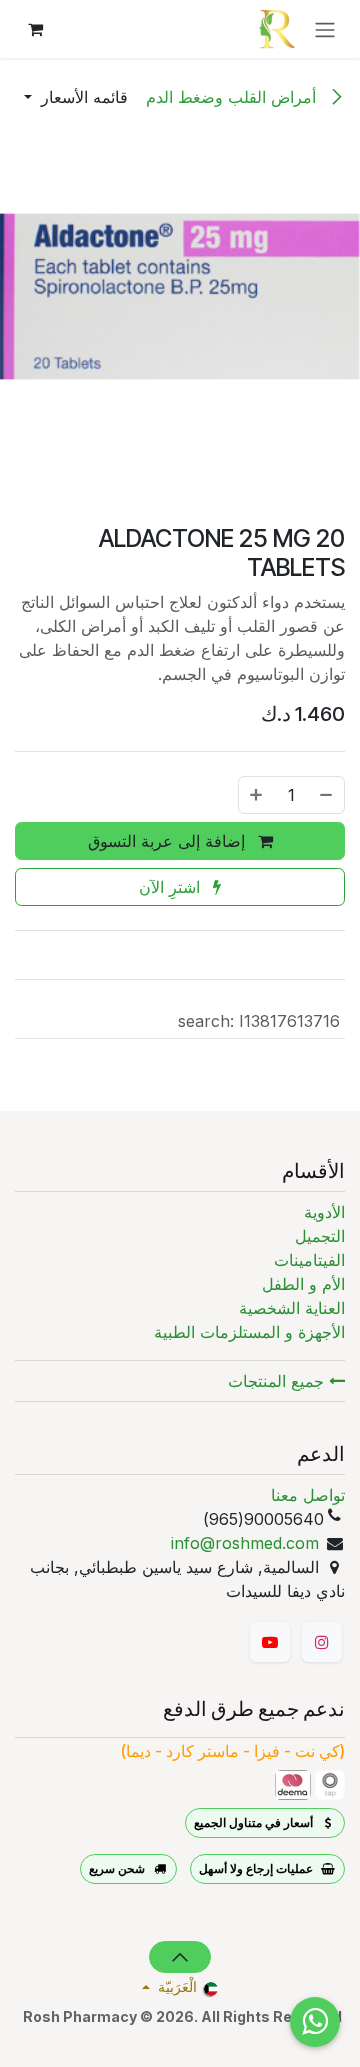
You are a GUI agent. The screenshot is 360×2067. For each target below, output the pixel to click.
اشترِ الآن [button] (172, 887)
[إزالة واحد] (327, 795)
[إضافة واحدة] (256, 795)
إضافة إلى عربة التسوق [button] (169, 841)
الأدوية (324, 1212)
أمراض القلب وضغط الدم (233, 97)
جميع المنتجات (278, 1381)
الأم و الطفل (303, 1284)
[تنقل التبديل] (325, 29)
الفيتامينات (309, 1260)
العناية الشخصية (292, 1308)
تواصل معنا (308, 1495)
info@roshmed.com (245, 1543)
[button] (76, 97)
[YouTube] (270, 1642)
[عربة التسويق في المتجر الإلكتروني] (35, 29)
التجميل (320, 1236)
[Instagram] (322, 1642)
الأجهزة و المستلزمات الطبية (249, 1332)
